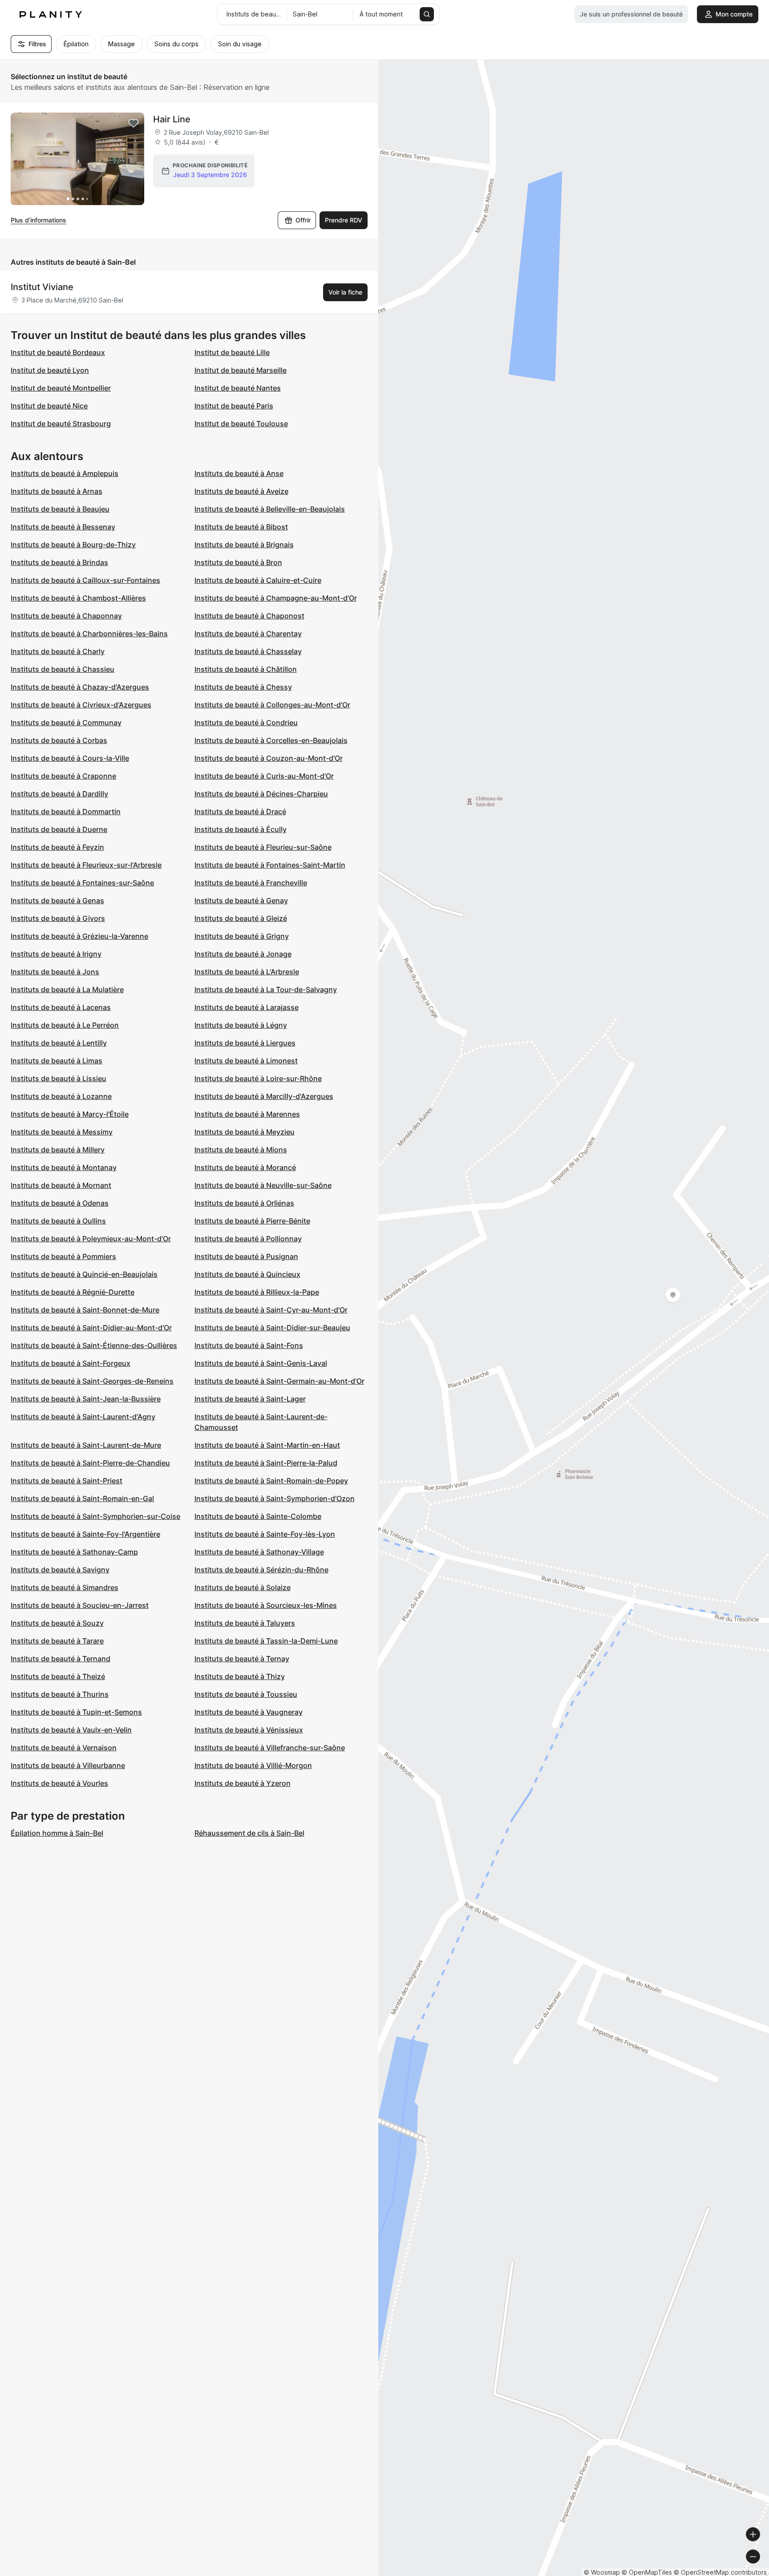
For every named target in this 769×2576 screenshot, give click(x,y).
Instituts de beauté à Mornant (61, 1185)
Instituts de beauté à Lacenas (61, 1007)
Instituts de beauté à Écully (241, 829)
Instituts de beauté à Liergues (245, 1043)
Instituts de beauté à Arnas (57, 491)
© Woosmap (602, 2572)
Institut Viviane (42, 287)
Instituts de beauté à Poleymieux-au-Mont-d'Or (91, 1239)
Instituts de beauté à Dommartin (66, 812)
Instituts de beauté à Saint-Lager (250, 1399)
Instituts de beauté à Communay (66, 723)
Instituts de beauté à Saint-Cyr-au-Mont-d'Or (271, 1310)
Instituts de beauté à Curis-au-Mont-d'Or (264, 776)
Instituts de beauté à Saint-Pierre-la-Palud (266, 1463)
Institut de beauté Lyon (50, 370)
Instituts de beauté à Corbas (59, 740)
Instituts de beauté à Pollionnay (248, 1239)
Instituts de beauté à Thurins (60, 1694)
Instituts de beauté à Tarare (57, 1641)
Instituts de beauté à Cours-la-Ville (70, 758)
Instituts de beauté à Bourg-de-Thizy (73, 545)
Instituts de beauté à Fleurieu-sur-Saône (263, 847)
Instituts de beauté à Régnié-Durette (73, 1292)
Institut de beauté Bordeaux (58, 352)
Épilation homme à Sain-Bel (57, 1833)
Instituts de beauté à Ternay (242, 1659)
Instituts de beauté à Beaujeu (60, 509)
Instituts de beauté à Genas (57, 900)
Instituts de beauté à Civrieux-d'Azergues (81, 705)
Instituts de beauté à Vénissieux (249, 1730)
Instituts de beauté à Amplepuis (65, 473)
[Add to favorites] (134, 123)
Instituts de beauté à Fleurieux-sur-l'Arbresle (86, 865)
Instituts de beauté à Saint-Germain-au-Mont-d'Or (279, 1381)
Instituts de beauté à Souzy (57, 1623)
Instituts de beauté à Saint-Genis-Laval (261, 1363)
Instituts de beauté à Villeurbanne (68, 1765)
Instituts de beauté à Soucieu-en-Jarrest (80, 1605)
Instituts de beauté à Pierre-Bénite (252, 1221)
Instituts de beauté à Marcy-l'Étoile (70, 1114)
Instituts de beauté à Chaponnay (66, 616)
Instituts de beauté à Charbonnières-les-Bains (89, 634)
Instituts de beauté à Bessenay (63, 527)
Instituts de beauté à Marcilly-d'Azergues (264, 1096)
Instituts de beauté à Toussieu (246, 1694)
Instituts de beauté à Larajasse (247, 1007)
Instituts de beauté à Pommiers (63, 1256)
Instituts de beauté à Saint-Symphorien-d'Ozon (275, 1498)
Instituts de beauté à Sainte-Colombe (258, 1516)
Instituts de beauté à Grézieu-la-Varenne (79, 936)
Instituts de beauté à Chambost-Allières (78, 598)
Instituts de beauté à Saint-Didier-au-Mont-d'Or (91, 1328)
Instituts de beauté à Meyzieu (245, 1132)
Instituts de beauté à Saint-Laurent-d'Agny (83, 1417)
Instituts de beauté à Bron (238, 562)
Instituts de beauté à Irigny (56, 954)
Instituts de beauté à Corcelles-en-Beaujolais (271, 740)
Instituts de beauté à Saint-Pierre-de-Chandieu (90, 1463)
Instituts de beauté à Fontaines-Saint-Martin (270, 865)
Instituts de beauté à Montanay (64, 1167)
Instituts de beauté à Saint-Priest (67, 1481)
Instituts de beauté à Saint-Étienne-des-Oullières (94, 1345)
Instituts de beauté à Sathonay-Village (259, 1552)
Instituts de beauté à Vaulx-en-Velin (71, 1730)
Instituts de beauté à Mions (241, 1150)
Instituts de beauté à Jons (55, 972)
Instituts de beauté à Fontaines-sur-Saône (82, 883)
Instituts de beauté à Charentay (248, 634)
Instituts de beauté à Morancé (245, 1167)
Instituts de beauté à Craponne (63, 776)
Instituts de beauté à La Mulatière (67, 989)
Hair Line (172, 119)
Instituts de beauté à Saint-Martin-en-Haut (267, 1445)
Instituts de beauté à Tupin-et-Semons (76, 1712)
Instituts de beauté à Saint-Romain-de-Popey (271, 1481)
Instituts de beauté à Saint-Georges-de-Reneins (92, 1381)
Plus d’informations (38, 220)
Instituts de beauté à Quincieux (247, 1274)
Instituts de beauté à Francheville (251, 883)
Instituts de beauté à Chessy (243, 687)
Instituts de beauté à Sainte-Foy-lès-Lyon (265, 1534)
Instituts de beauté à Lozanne (61, 1096)
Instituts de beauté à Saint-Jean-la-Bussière (86, 1399)
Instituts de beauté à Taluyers (245, 1623)
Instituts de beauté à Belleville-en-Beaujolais (270, 509)
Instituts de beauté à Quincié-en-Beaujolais (84, 1274)
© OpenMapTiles (647, 2572)
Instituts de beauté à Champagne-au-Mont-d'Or (276, 598)
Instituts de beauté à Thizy (240, 1676)
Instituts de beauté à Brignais (244, 545)
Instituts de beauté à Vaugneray (249, 1712)
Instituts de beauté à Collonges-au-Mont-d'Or (272, 705)
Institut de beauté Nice (49, 406)
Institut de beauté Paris (234, 406)
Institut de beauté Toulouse (241, 424)
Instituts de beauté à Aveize (241, 491)
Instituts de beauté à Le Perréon (65, 1025)
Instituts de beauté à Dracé (240, 812)
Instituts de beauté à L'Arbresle (247, 972)
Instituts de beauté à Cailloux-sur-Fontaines (85, 580)
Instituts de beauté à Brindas (59, 562)
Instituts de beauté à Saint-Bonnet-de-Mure (85, 1310)
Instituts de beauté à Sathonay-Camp (74, 1552)
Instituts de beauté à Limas (57, 1061)
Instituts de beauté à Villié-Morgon (253, 1765)
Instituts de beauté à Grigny (242, 936)
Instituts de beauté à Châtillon (246, 669)
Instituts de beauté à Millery (58, 1150)
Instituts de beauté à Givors (58, 918)
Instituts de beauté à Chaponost (249, 616)
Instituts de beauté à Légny (241, 1025)
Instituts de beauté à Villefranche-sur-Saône (270, 1748)
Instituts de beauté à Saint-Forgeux (71, 1363)
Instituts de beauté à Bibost (241, 527)
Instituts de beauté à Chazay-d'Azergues (80, 687)
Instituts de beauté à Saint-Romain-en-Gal (82, 1498)
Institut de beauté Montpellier (61, 388)
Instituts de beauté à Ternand (61, 1659)
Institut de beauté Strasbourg (61, 424)
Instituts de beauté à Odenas (60, 1203)
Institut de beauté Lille (232, 352)
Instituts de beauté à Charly (58, 651)
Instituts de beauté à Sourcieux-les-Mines (266, 1605)
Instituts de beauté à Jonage (243, 954)
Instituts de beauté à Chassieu (63, 669)
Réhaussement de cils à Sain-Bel (249, 1833)
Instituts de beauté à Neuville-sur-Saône (263, 1185)
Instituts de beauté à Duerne (59, 829)
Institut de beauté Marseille (241, 370)
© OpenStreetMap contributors (720, 2572)
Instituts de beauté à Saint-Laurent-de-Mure (86, 1445)
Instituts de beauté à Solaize (243, 1587)
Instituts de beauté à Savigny (60, 1570)
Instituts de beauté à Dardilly (59, 794)
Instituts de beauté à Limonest (246, 1061)
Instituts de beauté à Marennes (247, 1114)
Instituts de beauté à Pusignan (246, 1256)
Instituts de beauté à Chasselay (248, 651)
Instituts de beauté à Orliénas (244, 1203)
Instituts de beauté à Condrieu (246, 723)
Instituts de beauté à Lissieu (59, 1078)
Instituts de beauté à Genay (241, 900)
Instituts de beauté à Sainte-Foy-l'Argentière (85, 1534)
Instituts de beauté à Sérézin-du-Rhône (261, 1570)
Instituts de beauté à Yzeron (243, 1783)
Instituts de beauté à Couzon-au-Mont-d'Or (269, 758)
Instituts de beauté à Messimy (62, 1132)
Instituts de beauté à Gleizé (241, 918)
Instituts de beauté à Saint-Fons (249, 1345)
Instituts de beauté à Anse (239, 473)
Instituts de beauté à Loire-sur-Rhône (258, 1078)
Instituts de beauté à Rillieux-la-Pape (257, 1292)
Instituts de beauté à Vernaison (64, 1748)
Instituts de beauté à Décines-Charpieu (261, 794)
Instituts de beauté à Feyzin (57, 847)
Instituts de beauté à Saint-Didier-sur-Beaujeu (272, 1328)
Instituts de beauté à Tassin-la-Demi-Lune (266, 1641)
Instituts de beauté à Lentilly (59, 1043)
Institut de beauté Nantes (238, 388)
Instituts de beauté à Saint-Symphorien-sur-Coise (95, 1516)
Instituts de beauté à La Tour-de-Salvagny (266, 989)
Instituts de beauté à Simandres (65, 1587)
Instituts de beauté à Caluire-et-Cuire (258, 580)
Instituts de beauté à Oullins (58, 1221)
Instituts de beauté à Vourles (59, 1783)
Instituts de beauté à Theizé (58, 1676)
